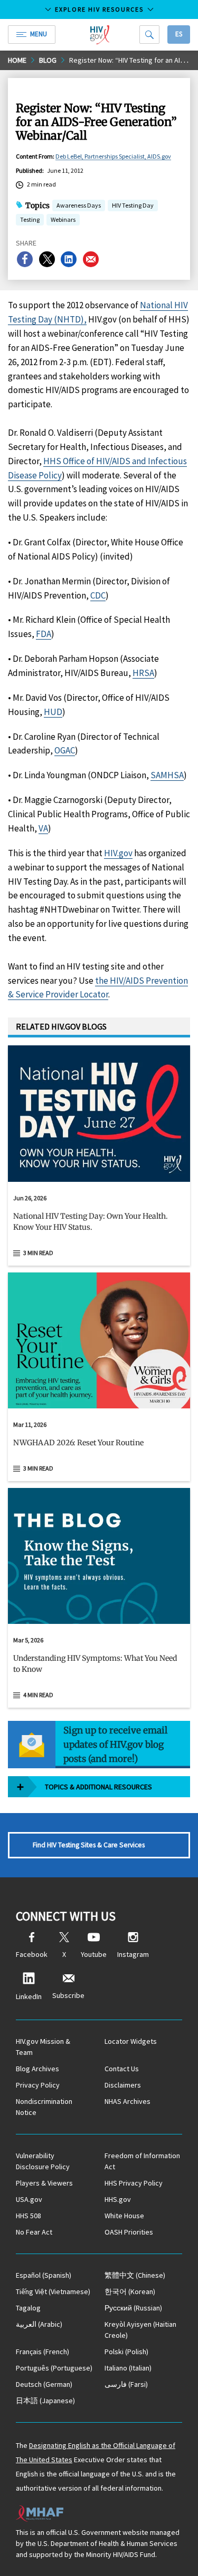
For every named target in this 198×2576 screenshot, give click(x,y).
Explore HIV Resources (99, 9)
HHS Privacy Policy (134, 2183)
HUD (53, 712)
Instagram (133, 1954)
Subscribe (68, 1995)
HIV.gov (118, 853)
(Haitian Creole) (140, 2330)
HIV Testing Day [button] (133, 206)
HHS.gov (118, 2199)
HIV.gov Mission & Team (43, 2047)
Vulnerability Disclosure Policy (43, 2161)
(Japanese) (45, 2401)
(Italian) (128, 2368)
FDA (44, 634)
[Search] (149, 35)
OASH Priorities (129, 2232)
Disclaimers (123, 2085)
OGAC (65, 750)
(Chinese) (135, 2275)
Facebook (32, 1954)
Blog (48, 60)
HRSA (143, 673)
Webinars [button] (63, 219)
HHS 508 (29, 2216)
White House (124, 2216)
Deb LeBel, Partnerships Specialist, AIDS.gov (113, 156)
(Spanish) (44, 2275)
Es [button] (179, 34)
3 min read (38, 1253)
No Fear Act (34, 2232)
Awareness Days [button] (79, 205)
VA (43, 828)
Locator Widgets (131, 2041)
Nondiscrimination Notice (44, 2107)
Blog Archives (37, 2069)
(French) (43, 2352)
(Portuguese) (54, 2368)
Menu (39, 34)
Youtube (94, 1954)
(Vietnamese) (53, 2291)
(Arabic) (39, 2324)
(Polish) (126, 2352)
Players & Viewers (44, 2183)
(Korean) (130, 2291)
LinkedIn (29, 1996)
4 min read (38, 1695)
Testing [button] (30, 221)
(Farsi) (126, 2384)
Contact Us (122, 2069)
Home (17, 60)
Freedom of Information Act (142, 2161)
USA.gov (29, 2199)
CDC (98, 595)
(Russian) (133, 2308)
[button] (99, 1226)
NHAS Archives (128, 2101)
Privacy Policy (38, 2085)
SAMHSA (167, 775)
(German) (44, 2384)
